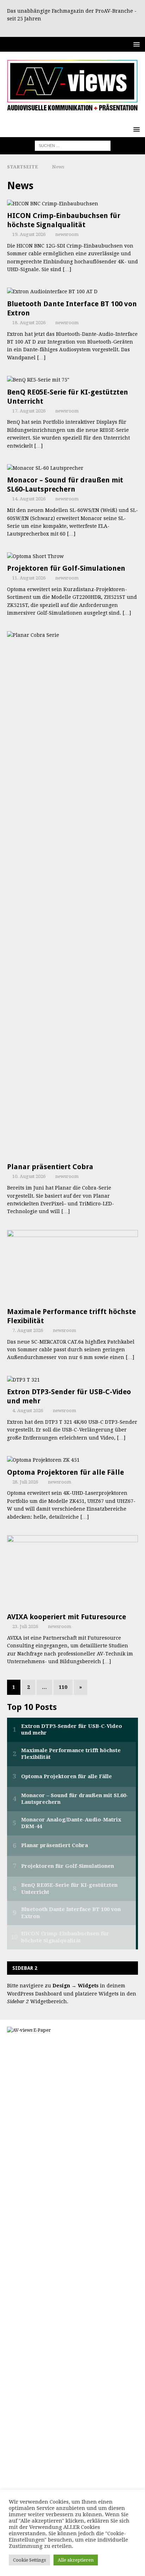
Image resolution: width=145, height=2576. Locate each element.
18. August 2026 (29, 323)
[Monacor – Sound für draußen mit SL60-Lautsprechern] (72, 468)
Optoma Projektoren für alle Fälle (65, 1472)
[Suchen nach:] (73, 145)
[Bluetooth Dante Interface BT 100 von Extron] (72, 291)
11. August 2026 (29, 578)
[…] (67, 269)
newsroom (67, 234)
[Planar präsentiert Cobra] (72, 895)
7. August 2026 (28, 1330)
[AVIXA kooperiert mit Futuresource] (72, 1572)
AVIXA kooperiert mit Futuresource (67, 1617)
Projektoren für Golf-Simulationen (66, 568)
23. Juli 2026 (25, 1626)
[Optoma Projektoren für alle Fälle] (72, 1460)
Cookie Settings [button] (29, 2560)
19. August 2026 (29, 234)
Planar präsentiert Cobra (50, 1167)
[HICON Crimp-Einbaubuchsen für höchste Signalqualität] (72, 204)
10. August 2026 (29, 1176)
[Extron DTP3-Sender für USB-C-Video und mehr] (72, 1380)
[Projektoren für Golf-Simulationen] (72, 556)
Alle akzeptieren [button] (76, 2560)
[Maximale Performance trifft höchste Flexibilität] (72, 1267)
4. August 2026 (28, 1411)
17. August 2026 (29, 411)
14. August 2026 (29, 499)
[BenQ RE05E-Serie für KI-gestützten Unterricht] (72, 380)
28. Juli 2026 (25, 1482)
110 (63, 1687)
